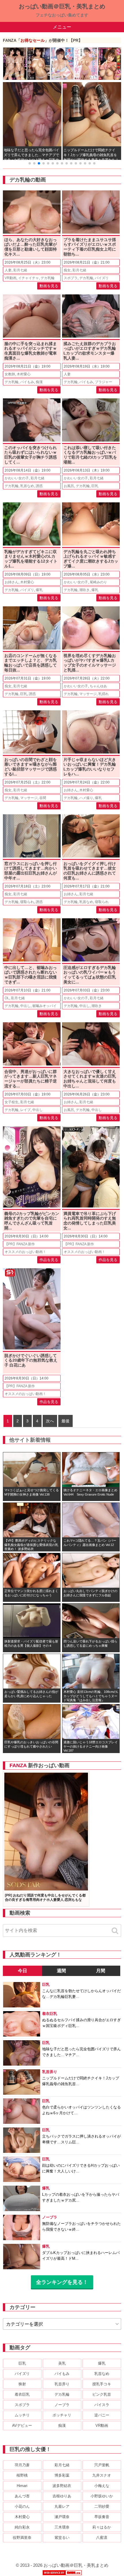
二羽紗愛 (102, 2506)
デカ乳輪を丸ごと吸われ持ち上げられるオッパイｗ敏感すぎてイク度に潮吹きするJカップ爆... (91, 559)
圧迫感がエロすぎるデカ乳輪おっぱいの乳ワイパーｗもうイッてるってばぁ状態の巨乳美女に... (90, 975)
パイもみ (27, 382)
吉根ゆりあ (62, 2496)
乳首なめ (27, 486)
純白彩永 (22, 2527)
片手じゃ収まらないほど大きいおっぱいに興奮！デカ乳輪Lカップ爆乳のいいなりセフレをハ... (90, 767)
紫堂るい (62, 2538)
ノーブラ (62, 2405)
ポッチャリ (62, 2415)
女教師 (10, 374)
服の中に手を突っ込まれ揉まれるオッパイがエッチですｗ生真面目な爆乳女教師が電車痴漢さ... (31, 351)
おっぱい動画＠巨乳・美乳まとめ (62, 6)
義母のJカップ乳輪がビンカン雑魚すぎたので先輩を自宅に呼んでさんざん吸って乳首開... (32, 1221)
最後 (65, 1421)
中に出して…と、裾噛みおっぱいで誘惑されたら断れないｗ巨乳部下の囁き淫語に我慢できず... (31, 975)
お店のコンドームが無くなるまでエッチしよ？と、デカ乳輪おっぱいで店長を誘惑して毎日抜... (31, 663)
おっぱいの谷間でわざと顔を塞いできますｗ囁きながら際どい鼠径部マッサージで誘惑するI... (31, 767)
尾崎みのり (98, 582)
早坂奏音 (102, 2517)
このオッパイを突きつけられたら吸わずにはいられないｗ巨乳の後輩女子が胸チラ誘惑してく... (31, 455)
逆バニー (102, 2415)
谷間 (43, 798)
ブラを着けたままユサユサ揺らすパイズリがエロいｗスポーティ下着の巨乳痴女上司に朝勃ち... (90, 247)
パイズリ (102, 278)
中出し (25, 1006)
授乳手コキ (102, 2384)
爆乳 (39, 590)
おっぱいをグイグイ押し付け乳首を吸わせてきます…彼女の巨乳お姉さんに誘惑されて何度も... (90, 871)
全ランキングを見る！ (62, 2282)
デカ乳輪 (48, 278)
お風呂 (69, 486)
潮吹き (84, 590)
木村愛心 (24, 374)
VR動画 (11, 278)
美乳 (62, 2363)
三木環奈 (62, 2527)
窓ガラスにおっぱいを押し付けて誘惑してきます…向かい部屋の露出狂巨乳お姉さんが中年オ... (31, 871)
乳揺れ (104, 694)
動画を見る (49, 286)
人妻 (8, 270)
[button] (30, 163)
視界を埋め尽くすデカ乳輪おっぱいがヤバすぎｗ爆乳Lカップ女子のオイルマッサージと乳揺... (90, 663)
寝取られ (27, 902)
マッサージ (88, 694)
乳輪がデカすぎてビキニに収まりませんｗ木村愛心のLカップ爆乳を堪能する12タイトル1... (31, 559)
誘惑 (39, 486)
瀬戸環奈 (62, 2517)
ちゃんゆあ (98, 686)
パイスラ (102, 2405)
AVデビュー (22, 2425)
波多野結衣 (62, 2486)
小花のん (22, 2506)
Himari (22, 2486)
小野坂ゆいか (102, 2496)
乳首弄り (62, 2384)
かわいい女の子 (17, 478)
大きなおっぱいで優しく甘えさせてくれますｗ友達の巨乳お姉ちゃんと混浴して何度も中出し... (90, 1079)
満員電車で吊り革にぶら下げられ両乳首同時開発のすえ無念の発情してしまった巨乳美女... (90, 1221)
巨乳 (95, 486)
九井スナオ (102, 2475)
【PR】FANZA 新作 (20, 1244)
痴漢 (39, 382)
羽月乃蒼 (22, 2465)
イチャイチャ (29, 278)
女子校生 (12, 1102)
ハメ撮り (86, 798)
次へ (50, 1421)
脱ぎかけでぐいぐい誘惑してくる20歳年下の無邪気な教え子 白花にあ (31, 1360)
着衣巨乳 (22, 2394)
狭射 (22, 2384)
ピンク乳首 (102, 2394)
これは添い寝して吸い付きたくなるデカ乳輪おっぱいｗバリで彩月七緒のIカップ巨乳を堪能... (90, 455)
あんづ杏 (22, 2496)
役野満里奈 (22, 2538)
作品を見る (49, 1260)
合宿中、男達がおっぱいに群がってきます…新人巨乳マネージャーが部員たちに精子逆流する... (31, 1079)
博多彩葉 (62, 2475)
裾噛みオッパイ (44, 1006)
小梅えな (102, 2486)
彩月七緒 (20, 270)
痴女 (67, 270)
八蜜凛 (102, 2538)
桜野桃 (22, 2475)
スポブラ (71, 278)
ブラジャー (104, 382)
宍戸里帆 (102, 2465)
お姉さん (12, 582)
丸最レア (62, 2506)
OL (7, 998)
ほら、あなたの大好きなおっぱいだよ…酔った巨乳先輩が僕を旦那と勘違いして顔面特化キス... (31, 247)
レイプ (25, 1110)
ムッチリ (22, 2415)
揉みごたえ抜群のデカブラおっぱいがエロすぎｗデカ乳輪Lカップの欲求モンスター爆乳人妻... (90, 351)
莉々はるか (102, 2527)
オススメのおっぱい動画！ (25, 1252)
